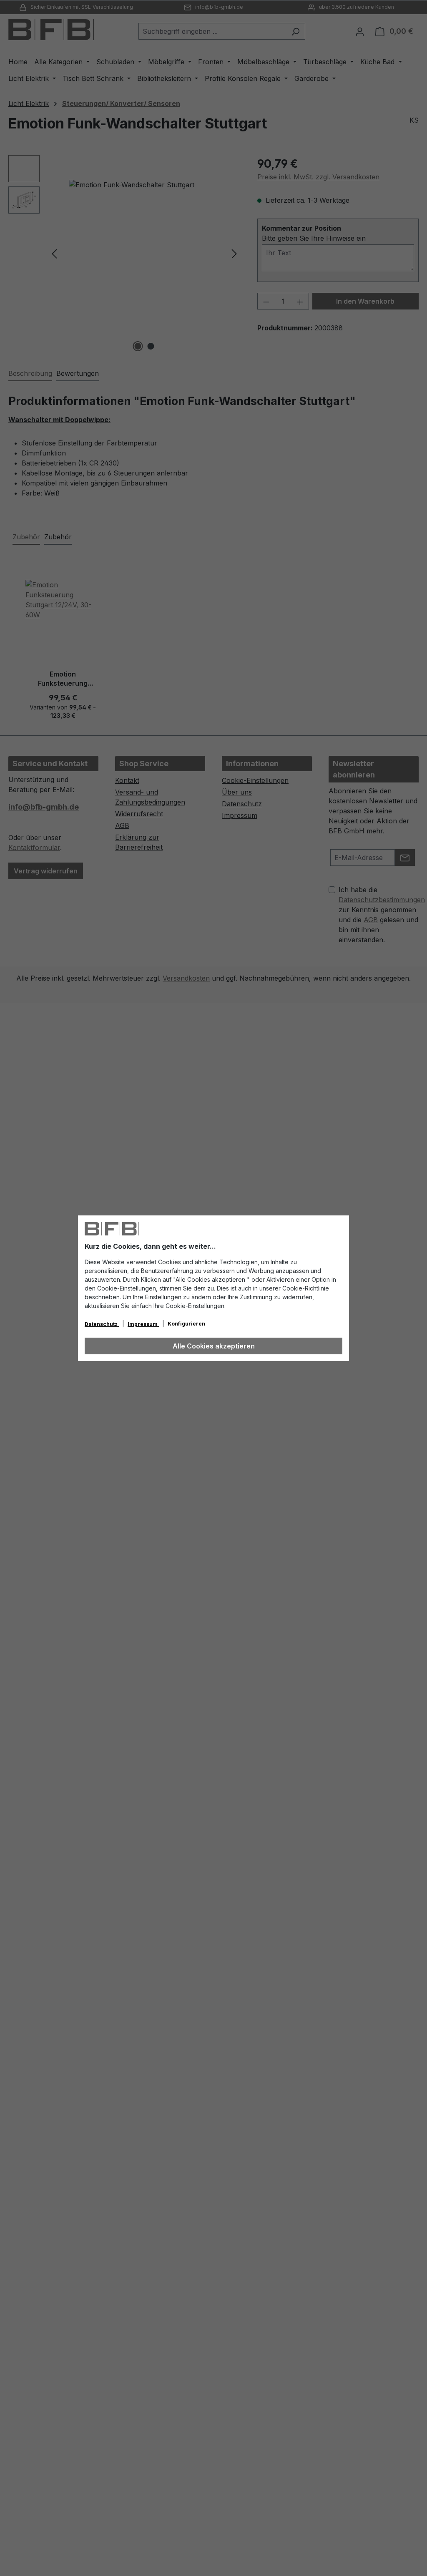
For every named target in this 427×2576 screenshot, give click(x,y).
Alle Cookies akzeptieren (214, 1346)
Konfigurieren (186, 1324)
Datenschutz (102, 1324)
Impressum (143, 1324)
